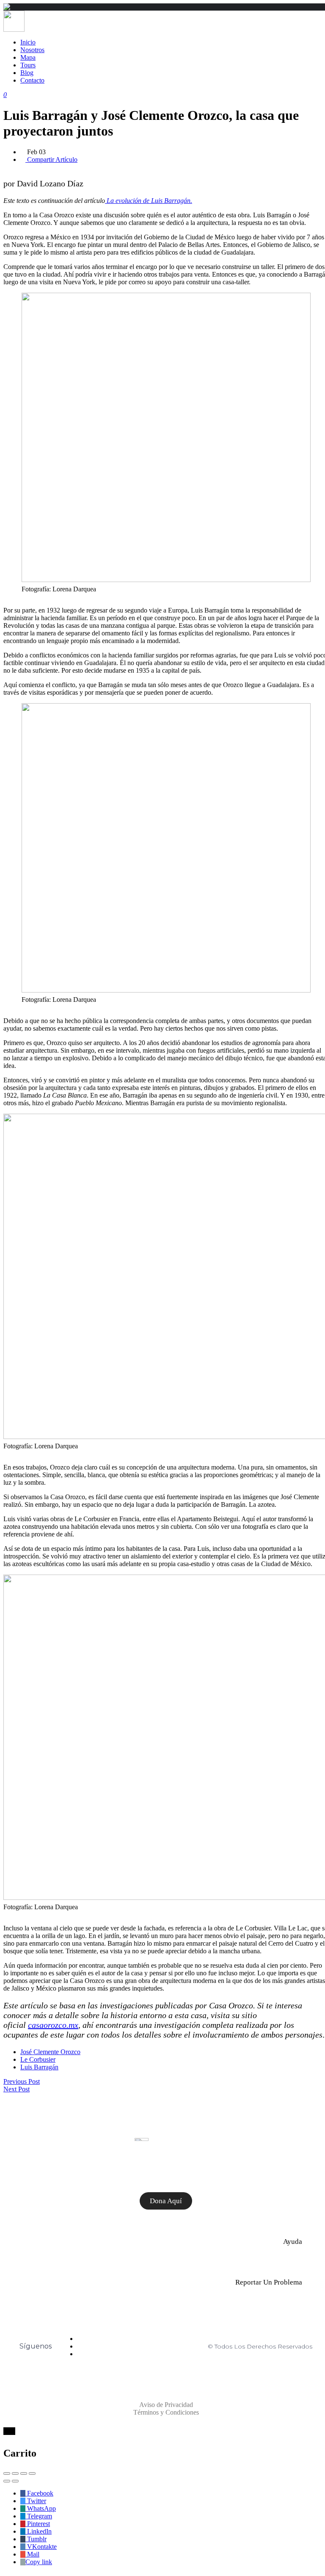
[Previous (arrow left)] (7, 2481)
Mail (32, 2554)
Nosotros (32, 50)
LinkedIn (39, 2531)
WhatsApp (41, 2508)
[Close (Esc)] (7, 2473)
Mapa (28, 57)
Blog (27, 73)
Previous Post (22, 2081)
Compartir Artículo (51, 159)
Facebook (39, 2493)
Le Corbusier (38, 2059)
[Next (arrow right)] (15, 2481)
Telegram (39, 2516)
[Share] (15, 2473)
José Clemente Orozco (50, 2052)
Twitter (36, 2501)
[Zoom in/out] (32, 2473)
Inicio (28, 42)
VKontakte (41, 2547)
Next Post (17, 2089)
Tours (28, 65)
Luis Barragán (39, 2067)
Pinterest (38, 2524)
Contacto (32, 80)
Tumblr (36, 2539)
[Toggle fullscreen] (24, 2473)
